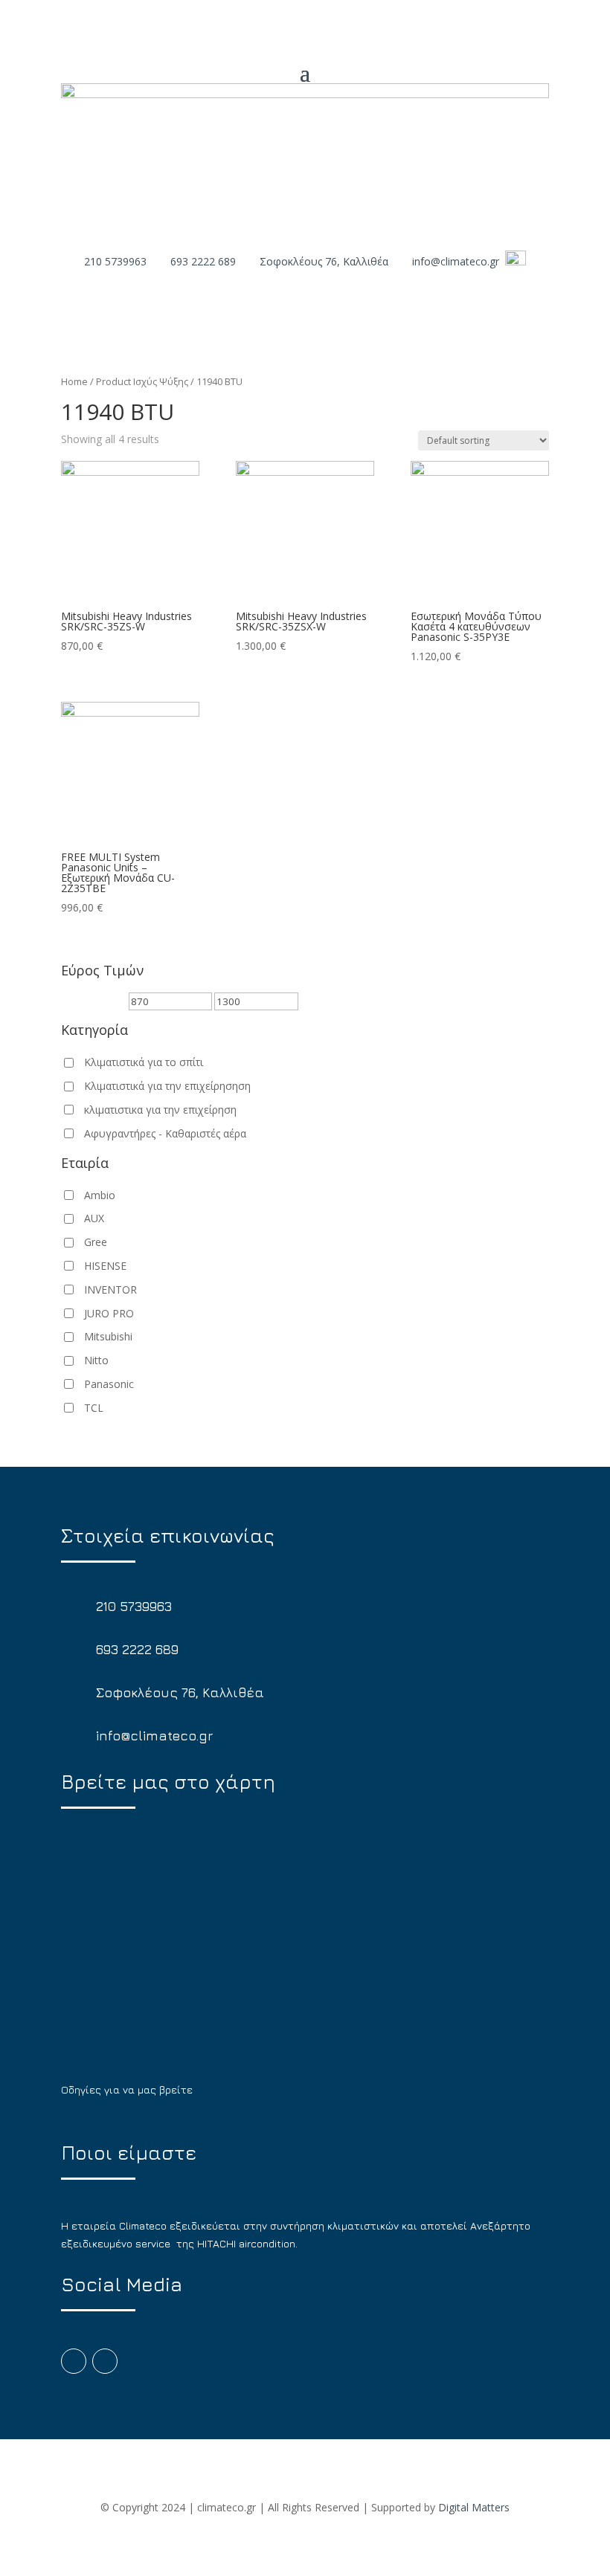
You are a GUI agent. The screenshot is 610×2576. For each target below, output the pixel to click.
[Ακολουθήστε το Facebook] (74, 2361)
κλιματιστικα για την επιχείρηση (160, 1110)
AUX (94, 1218)
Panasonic (109, 1384)
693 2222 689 (203, 261)
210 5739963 (115, 261)
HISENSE (105, 1266)
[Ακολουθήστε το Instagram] (105, 2361)
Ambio (100, 1195)
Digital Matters (474, 2507)
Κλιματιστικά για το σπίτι (144, 1062)
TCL (94, 1408)
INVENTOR (110, 1289)
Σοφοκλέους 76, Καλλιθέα (324, 261)
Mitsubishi (108, 1336)
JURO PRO (109, 1313)
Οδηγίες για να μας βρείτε (127, 2089)
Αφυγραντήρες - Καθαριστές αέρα (165, 1133)
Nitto (96, 1360)
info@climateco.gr (456, 261)
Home (74, 381)
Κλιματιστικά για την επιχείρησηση (167, 1086)
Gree (96, 1242)
